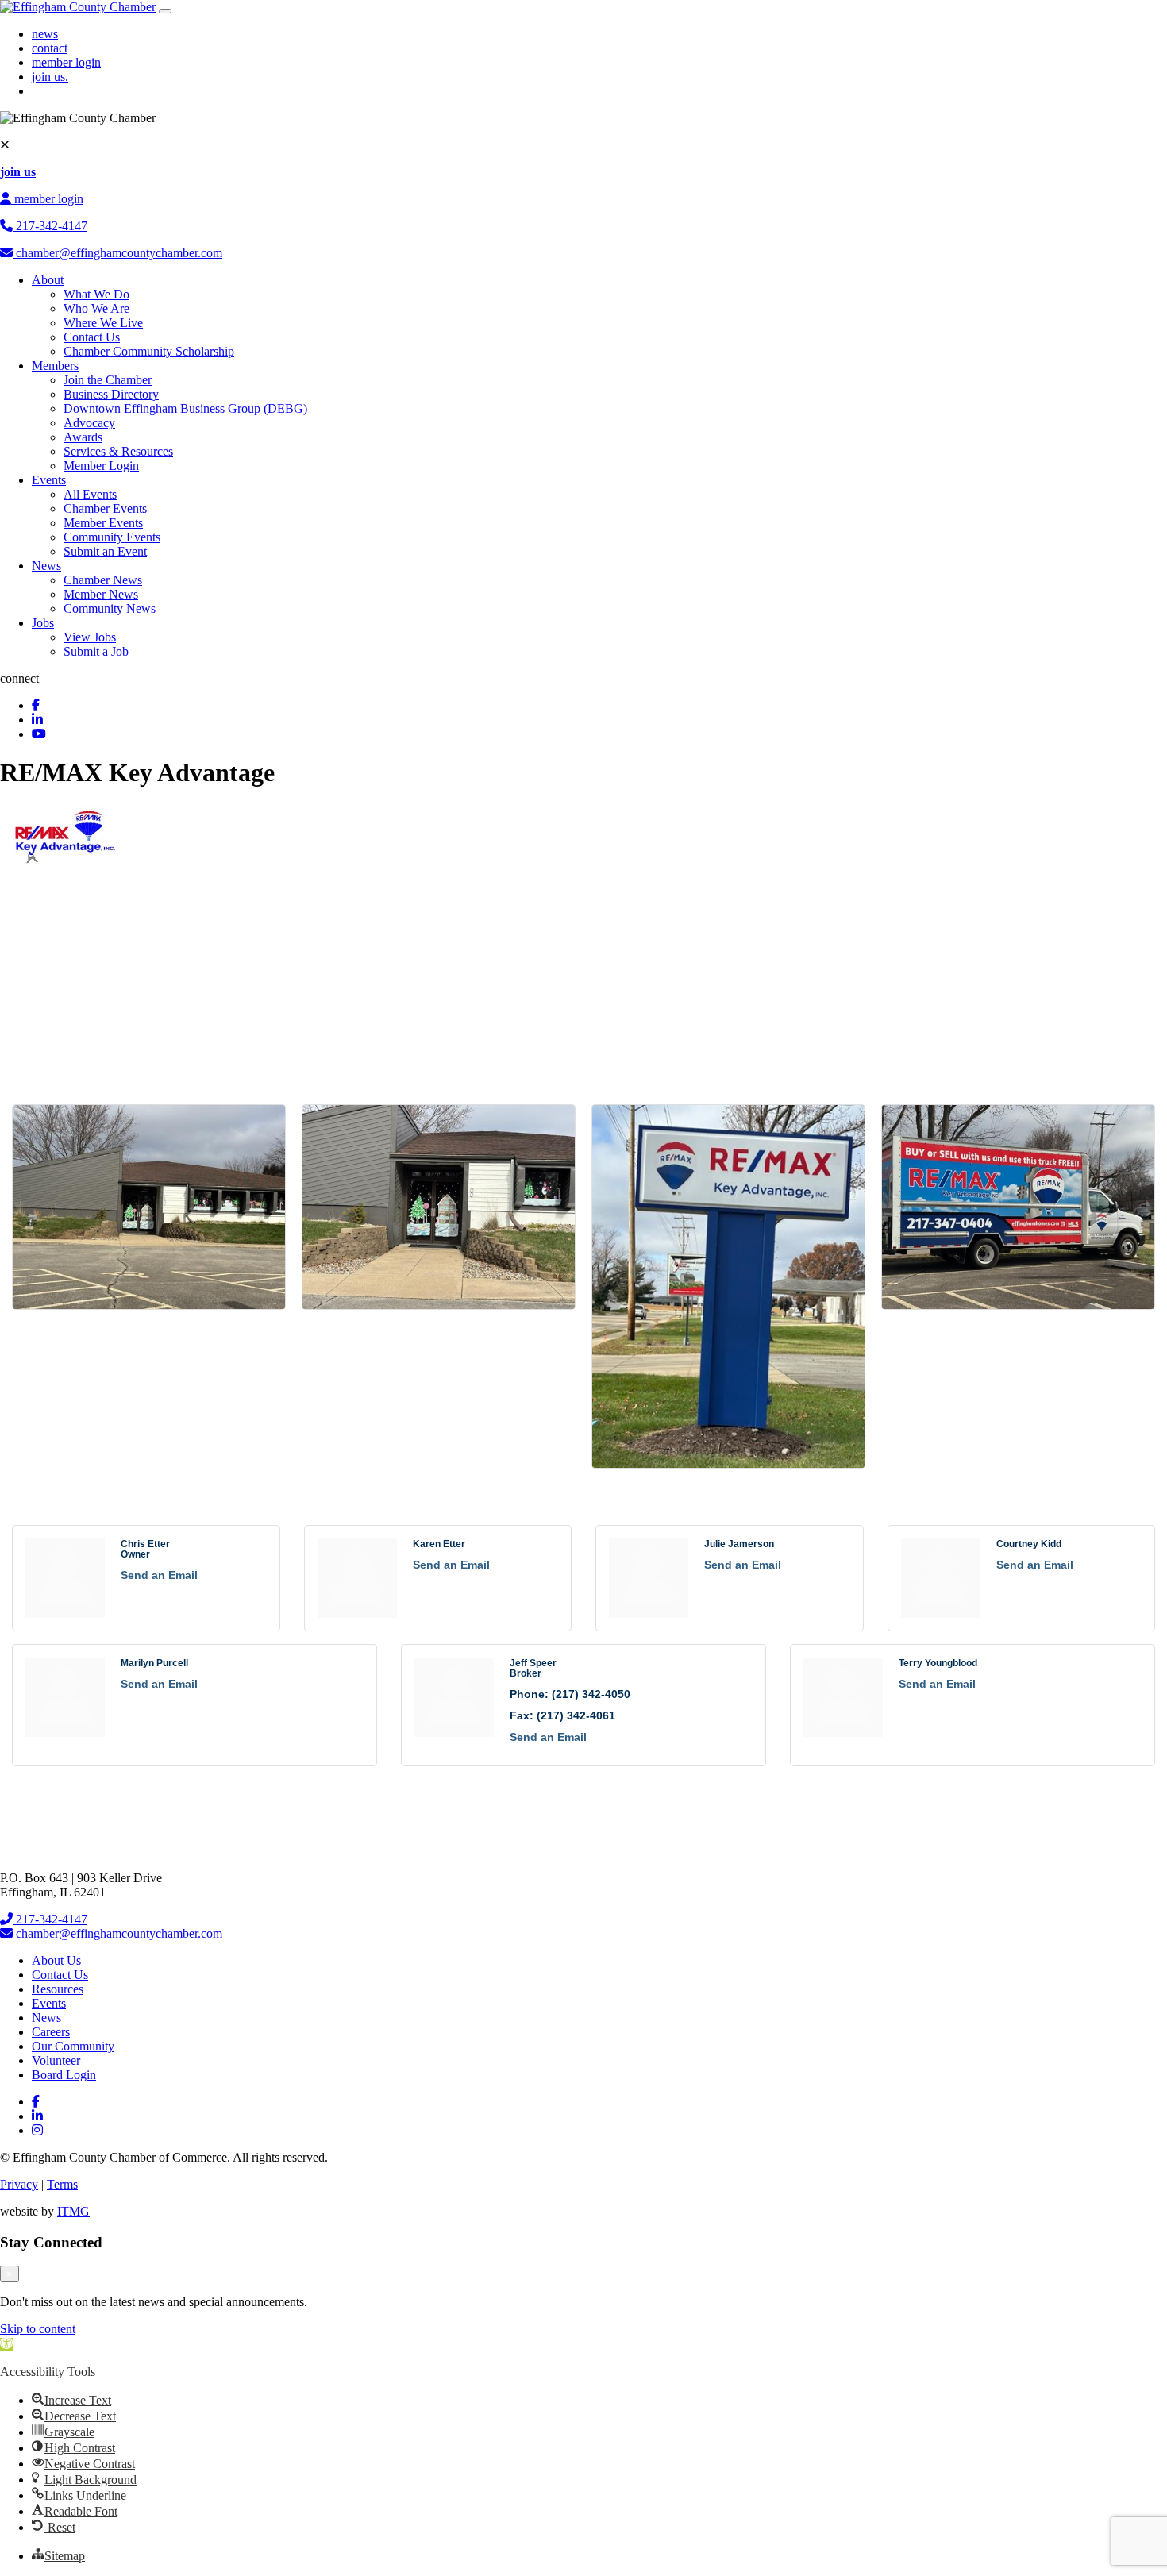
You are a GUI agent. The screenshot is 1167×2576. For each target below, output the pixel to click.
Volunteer (56, 2060)
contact (50, 48)
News (46, 566)
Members (55, 366)
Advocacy (89, 423)
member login (66, 62)
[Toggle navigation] (165, 11)
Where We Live (103, 323)
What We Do (96, 294)
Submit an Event (105, 551)
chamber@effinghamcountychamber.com (117, 253)
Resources (58, 1989)
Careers (51, 2032)
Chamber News (103, 580)
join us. (50, 77)
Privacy (19, 2184)
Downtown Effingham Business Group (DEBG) (185, 408)
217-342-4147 (50, 226)
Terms (62, 2184)
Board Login (64, 2075)
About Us (56, 1960)
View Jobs (90, 637)
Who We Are (96, 308)
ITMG (73, 2211)
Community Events (112, 537)
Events (49, 480)
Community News (110, 608)
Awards (83, 437)
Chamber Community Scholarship (149, 351)
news (45, 34)
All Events (90, 494)
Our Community (73, 2046)
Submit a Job (96, 651)
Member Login (101, 466)
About (48, 280)
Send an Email (159, 1575)
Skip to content (38, 2329)
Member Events (103, 523)
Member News (101, 594)
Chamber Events (105, 508)
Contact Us (92, 337)
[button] (6, 2345)
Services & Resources (118, 451)
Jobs (43, 623)
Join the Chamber (108, 380)
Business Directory (111, 394)
